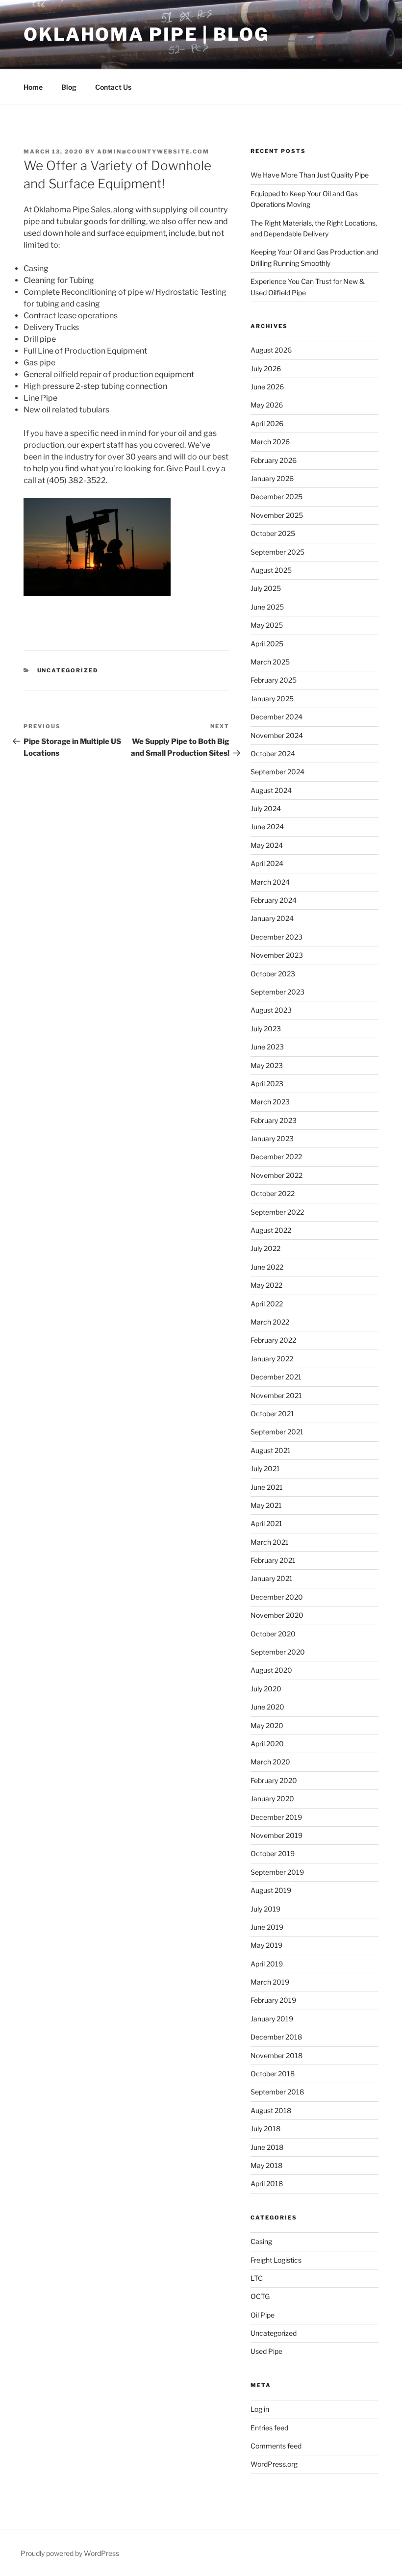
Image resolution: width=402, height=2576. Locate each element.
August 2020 (271, 1670)
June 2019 (267, 1927)
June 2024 (267, 827)
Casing (261, 2241)
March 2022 (270, 1322)
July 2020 (266, 1689)
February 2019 (273, 2000)
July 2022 (265, 1248)
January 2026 (272, 478)
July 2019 (265, 1909)
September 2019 (277, 1872)
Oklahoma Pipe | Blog (146, 34)
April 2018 (267, 2183)
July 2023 (266, 1029)
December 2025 (276, 497)
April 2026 (267, 423)
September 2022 (277, 1212)
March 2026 (270, 442)
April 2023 (267, 1084)
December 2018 (276, 2037)
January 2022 (272, 1359)
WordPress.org (274, 2464)
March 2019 (270, 1982)
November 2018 (276, 2055)
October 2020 (273, 1634)
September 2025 (277, 552)
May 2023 (267, 1065)
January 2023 (272, 1138)
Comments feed (276, 2446)
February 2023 (274, 1120)
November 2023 (277, 955)
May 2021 (266, 1505)
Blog (69, 87)
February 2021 (273, 1560)
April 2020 (267, 1744)
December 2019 (276, 1817)
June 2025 (267, 607)
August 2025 (271, 570)
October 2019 (273, 1853)
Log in (260, 2409)
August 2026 (271, 350)
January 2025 (272, 699)
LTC (257, 2278)
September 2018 (277, 2092)
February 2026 (274, 460)
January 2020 (272, 1798)
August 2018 (271, 2110)
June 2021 (267, 1487)
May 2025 (267, 625)
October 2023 (273, 974)
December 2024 (276, 717)
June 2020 (267, 1707)
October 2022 (273, 1193)
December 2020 (277, 1597)
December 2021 (276, 1377)
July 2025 (266, 588)
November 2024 (277, 735)
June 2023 (267, 1047)
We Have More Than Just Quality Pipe (310, 175)
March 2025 (270, 662)
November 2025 (277, 515)
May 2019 (266, 1945)
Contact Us (113, 87)
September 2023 (277, 992)
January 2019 (272, 2019)
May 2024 (267, 845)
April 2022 (267, 1304)
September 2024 (277, 772)
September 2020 (278, 1652)
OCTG (260, 2296)
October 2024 (273, 753)
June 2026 (267, 387)
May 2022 (266, 1285)
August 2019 (271, 1890)
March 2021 (270, 1542)
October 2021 (272, 1414)
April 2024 (267, 863)
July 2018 (265, 2129)
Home (33, 87)
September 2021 (277, 1432)
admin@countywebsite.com (153, 152)
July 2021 (265, 1468)
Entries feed (269, 2428)
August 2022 (271, 1230)
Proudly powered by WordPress (70, 2553)
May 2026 (267, 405)
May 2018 (266, 2165)
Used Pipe (266, 2351)
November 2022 (276, 1175)
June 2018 (267, 2147)
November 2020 (277, 1615)
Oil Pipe (263, 2315)
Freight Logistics (276, 2260)
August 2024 (271, 790)
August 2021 (271, 1450)
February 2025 (274, 680)
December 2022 (276, 1157)
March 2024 (270, 882)
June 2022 (267, 1267)
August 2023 (271, 1010)
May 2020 (267, 1725)
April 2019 (267, 1964)
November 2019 (276, 1835)
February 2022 (273, 1340)
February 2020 (274, 1780)
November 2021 (276, 1395)
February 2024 (274, 900)
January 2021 (272, 1578)
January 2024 (272, 918)
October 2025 (273, 533)
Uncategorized (68, 670)
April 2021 (266, 1523)
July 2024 (266, 808)
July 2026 (266, 369)
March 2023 (270, 1102)
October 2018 (273, 2074)
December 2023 (276, 937)
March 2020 (270, 1762)
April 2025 (267, 644)
